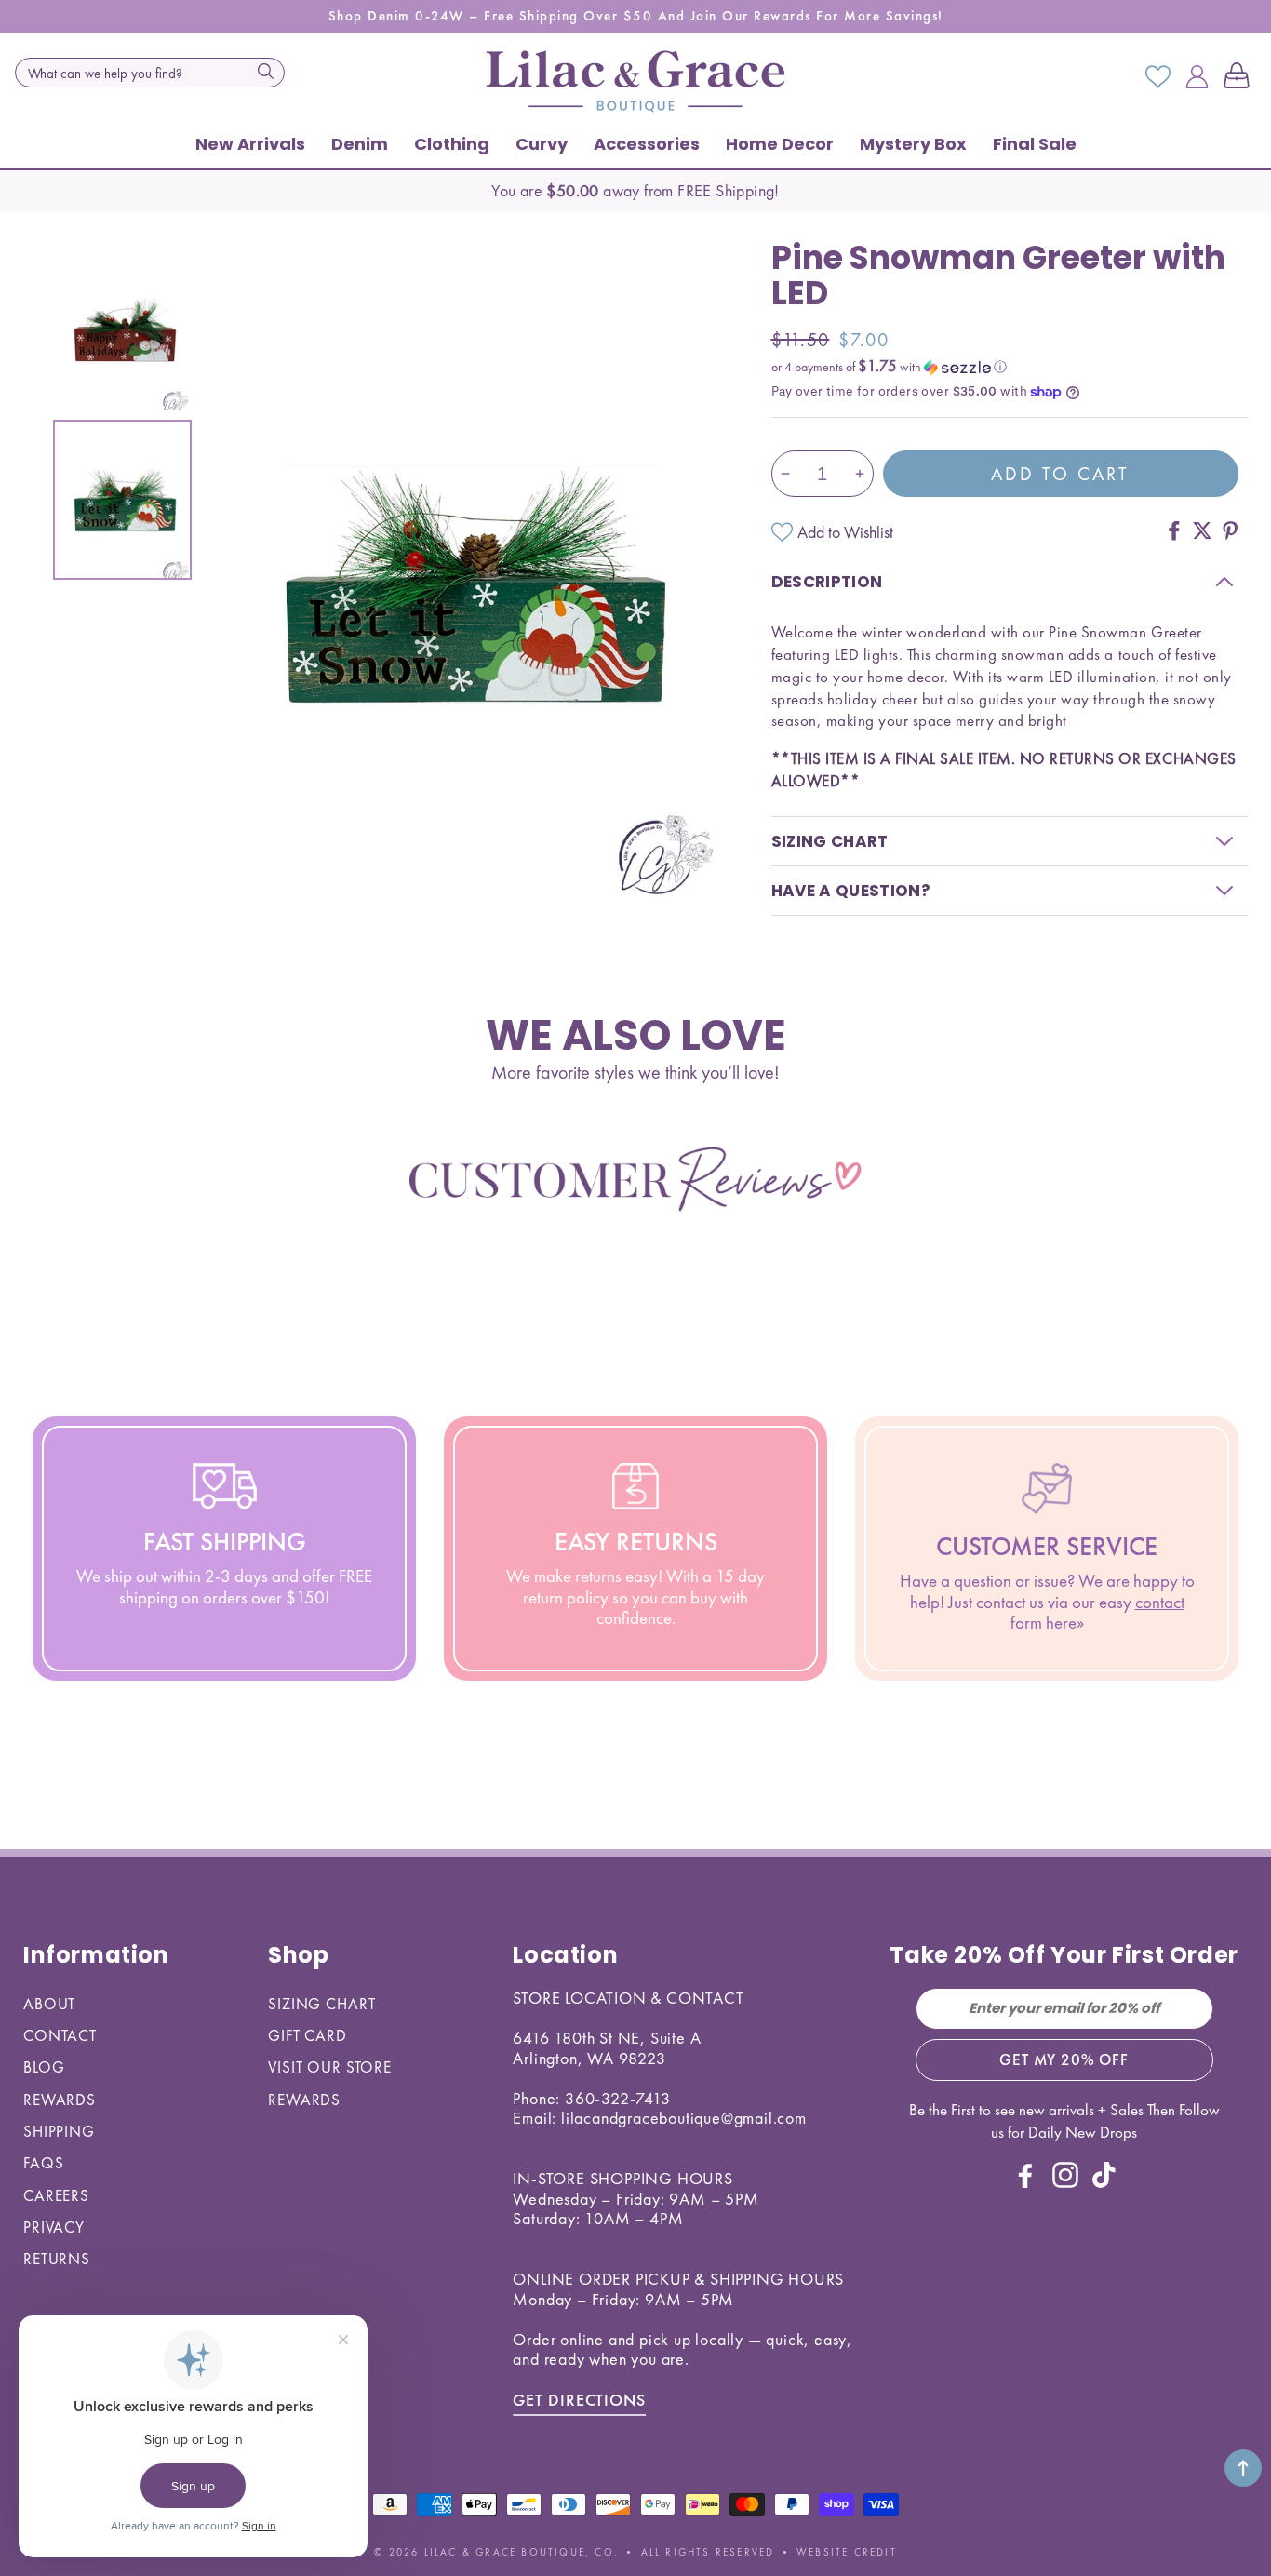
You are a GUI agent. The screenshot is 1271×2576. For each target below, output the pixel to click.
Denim (360, 144)
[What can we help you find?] (265, 71)
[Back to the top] (1243, 2468)
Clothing (452, 144)
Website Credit (847, 2552)
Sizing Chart (321, 2004)
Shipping (59, 2131)
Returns (57, 2259)
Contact (60, 2035)
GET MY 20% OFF (1064, 2059)
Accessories (647, 144)
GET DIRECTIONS (579, 2400)
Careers (56, 2195)
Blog (44, 2067)
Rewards (60, 2100)
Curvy (542, 144)
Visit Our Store (330, 2067)
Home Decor (780, 144)
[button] (1240, 77)
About (49, 2004)
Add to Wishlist (845, 532)
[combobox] (150, 73)
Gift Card (308, 2035)
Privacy (54, 2227)
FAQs (43, 2163)
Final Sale (1035, 144)
